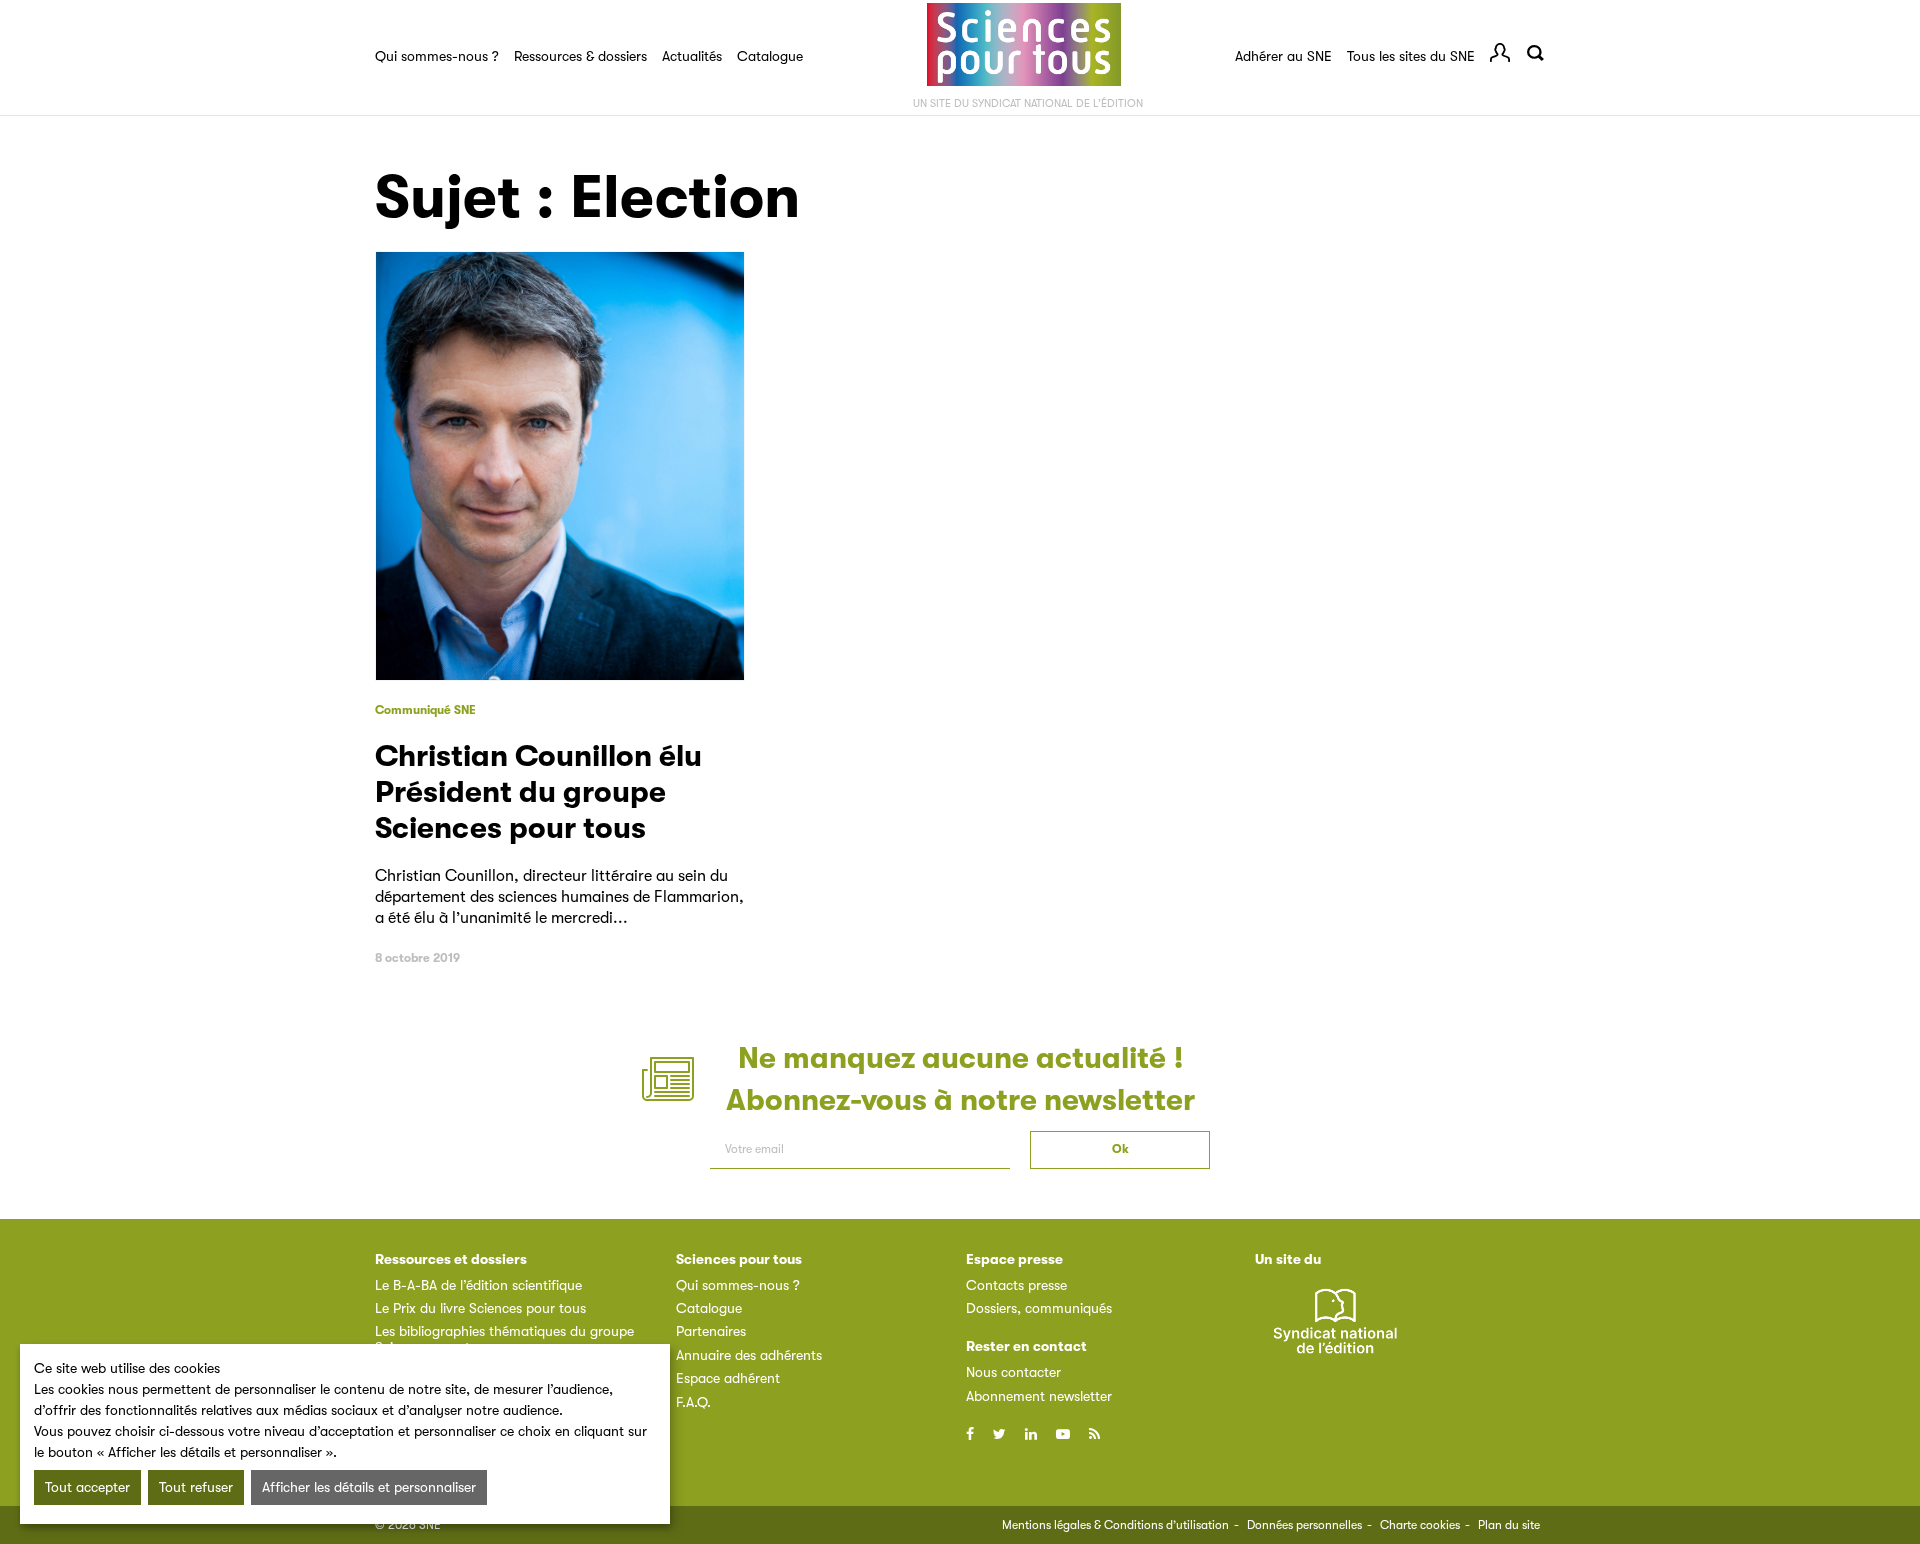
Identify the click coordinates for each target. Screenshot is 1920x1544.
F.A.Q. (693, 1402)
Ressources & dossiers (580, 56)
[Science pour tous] (1024, 45)
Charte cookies (1420, 1525)
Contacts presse (1016, 1285)
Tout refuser (196, 1487)
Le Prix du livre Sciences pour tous (480, 1308)
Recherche (1535, 53)
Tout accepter (87, 1487)
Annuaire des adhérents (749, 1355)
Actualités (692, 56)
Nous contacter (1013, 1372)
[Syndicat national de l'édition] (1335, 1331)
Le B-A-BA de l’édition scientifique (478, 1285)
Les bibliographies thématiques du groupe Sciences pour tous (504, 1338)
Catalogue (770, 56)
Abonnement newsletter (1039, 1396)
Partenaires (711, 1331)
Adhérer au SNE (1283, 56)
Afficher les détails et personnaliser (369, 1487)
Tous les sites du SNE (1411, 56)
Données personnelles (1304, 1525)
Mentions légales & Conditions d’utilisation (1115, 1525)
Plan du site (1509, 1525)
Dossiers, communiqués (1039, 1308)
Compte (1500, 53)
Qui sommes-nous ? (437, 56)
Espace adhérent (728, 1378)
